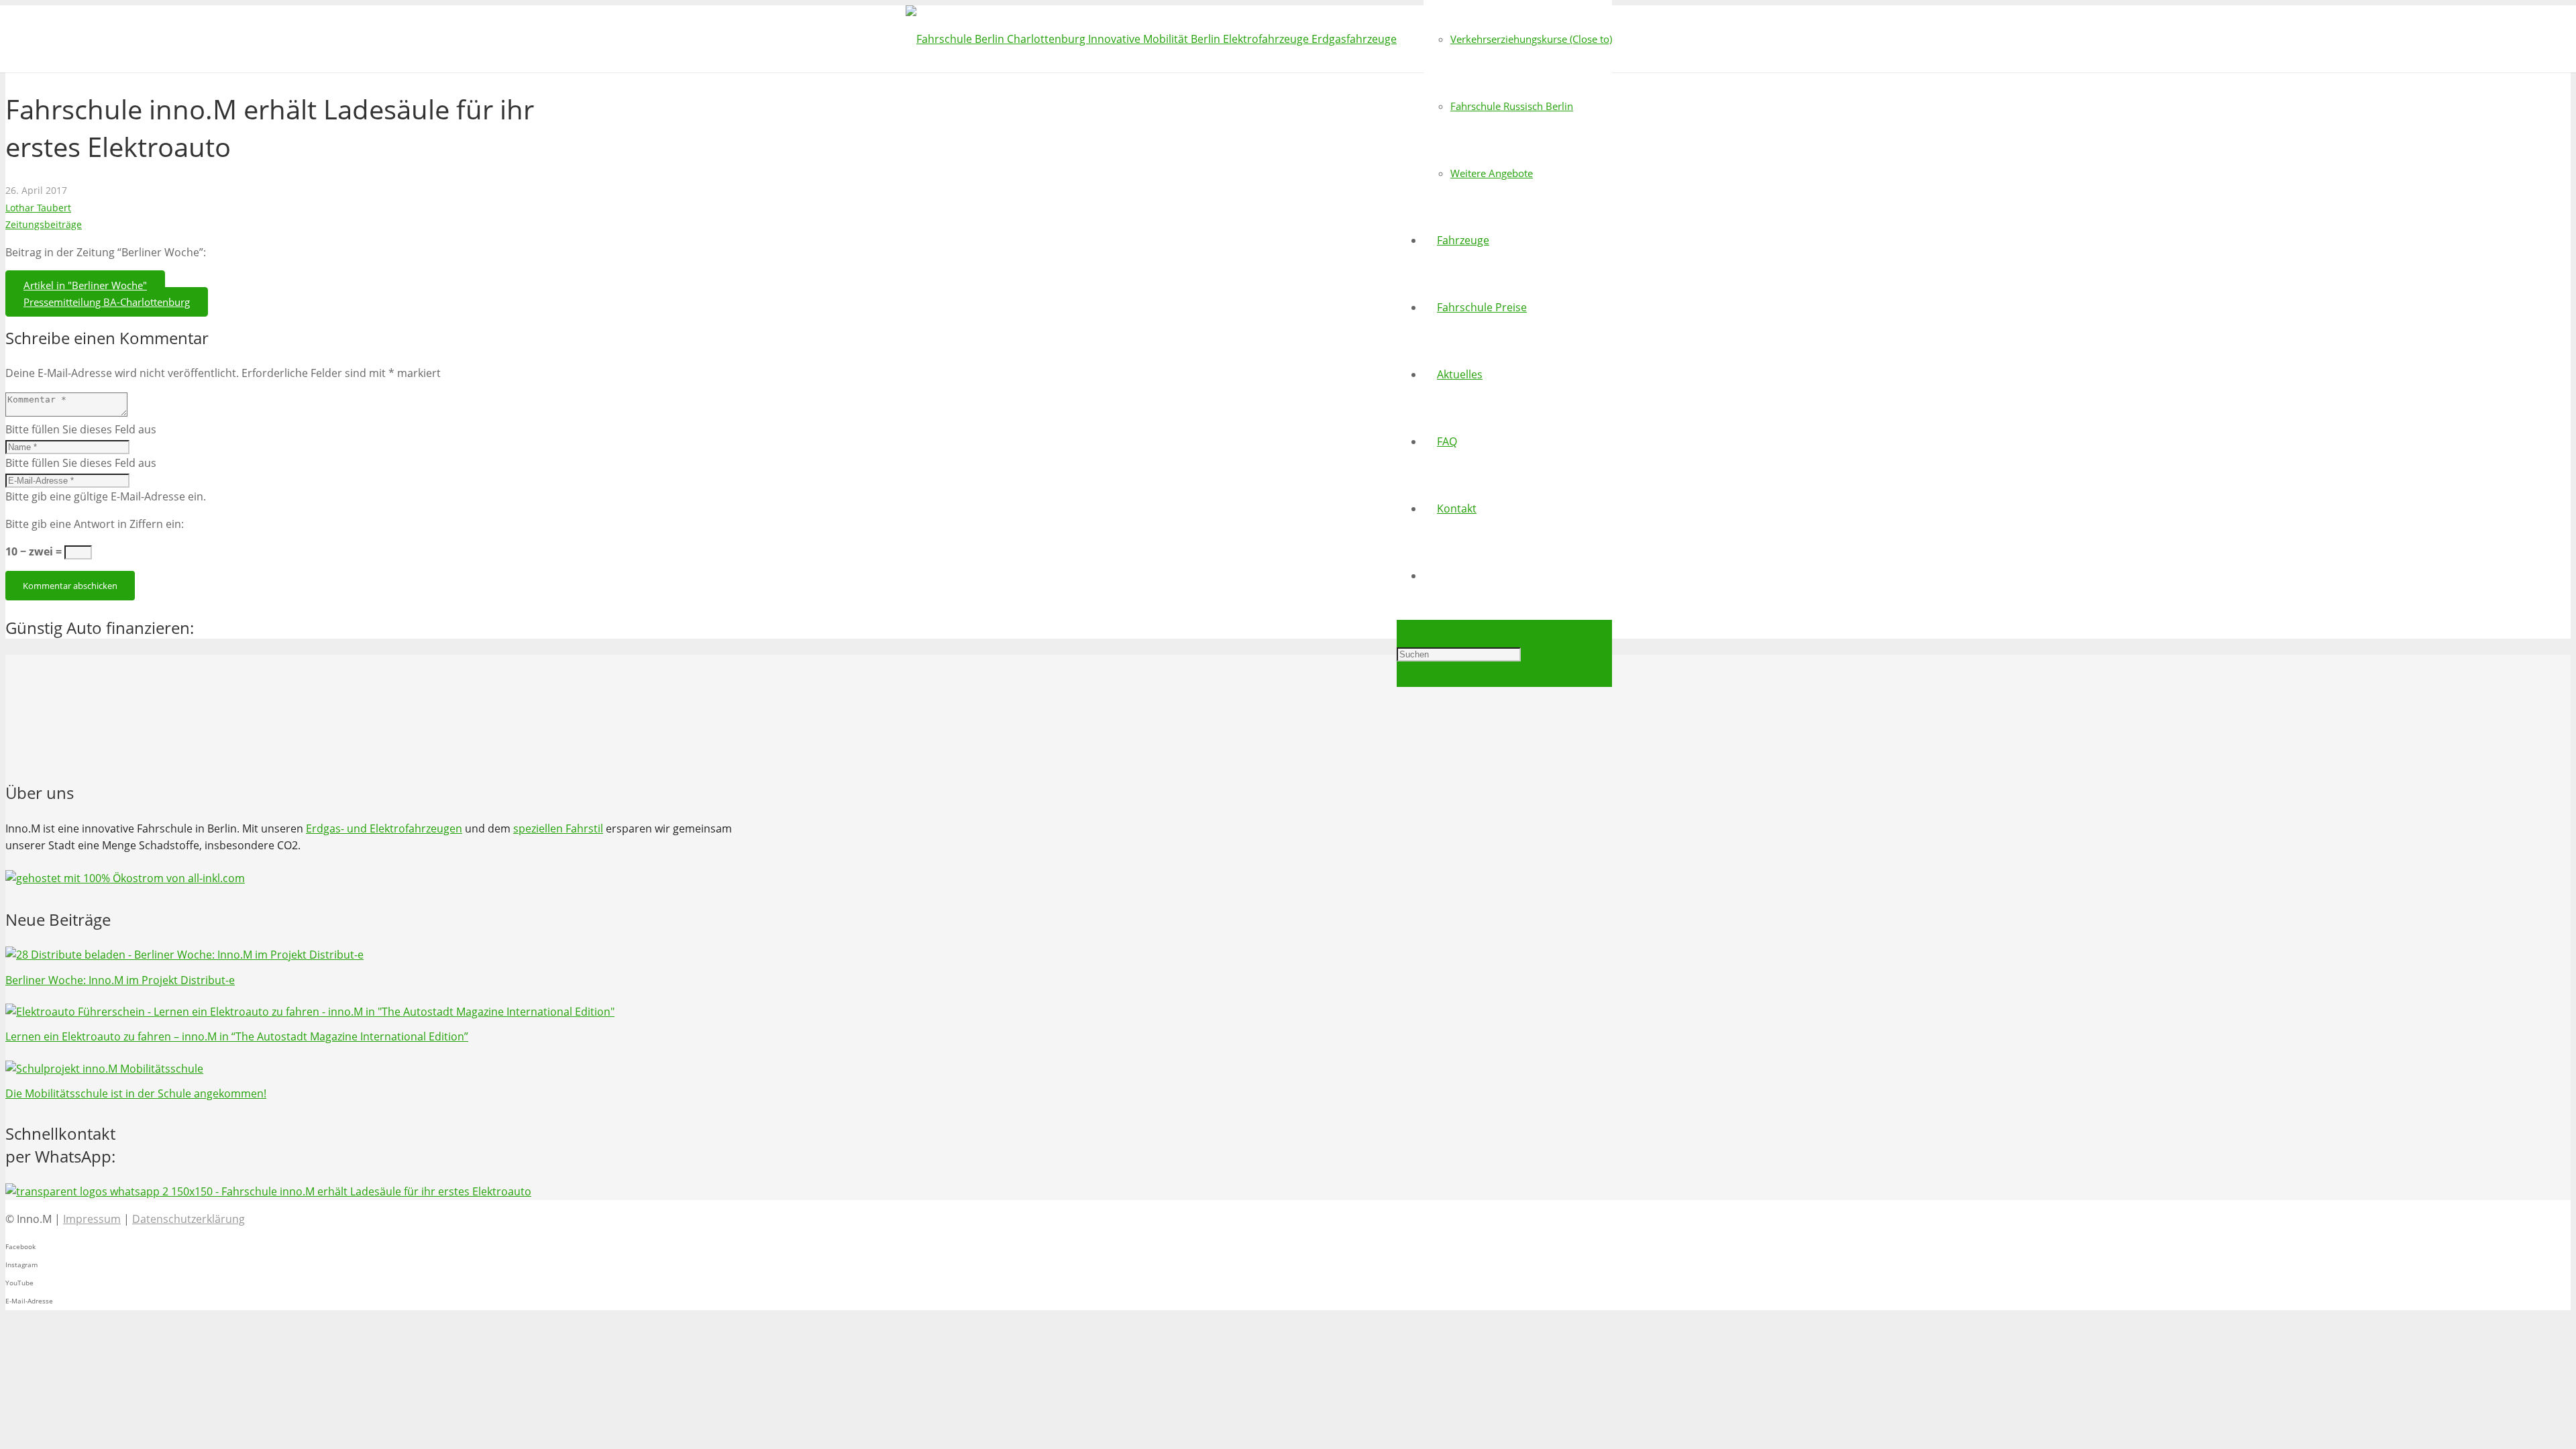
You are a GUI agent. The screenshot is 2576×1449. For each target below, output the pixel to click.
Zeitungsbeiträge (44, 224)
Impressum (92, 1219)
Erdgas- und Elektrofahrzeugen (384, 828)
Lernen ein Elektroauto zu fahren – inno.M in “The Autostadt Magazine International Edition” (237, 1036)
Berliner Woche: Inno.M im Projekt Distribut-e (120, 980)
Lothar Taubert (38, 208)
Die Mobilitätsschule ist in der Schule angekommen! (136, 1093)
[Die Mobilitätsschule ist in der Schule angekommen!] (104, 1069)
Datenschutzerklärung (189, 1219)
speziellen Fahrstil (558, 828)
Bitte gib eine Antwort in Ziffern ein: (95, 524)
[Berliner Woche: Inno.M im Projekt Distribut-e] (184, 955)
